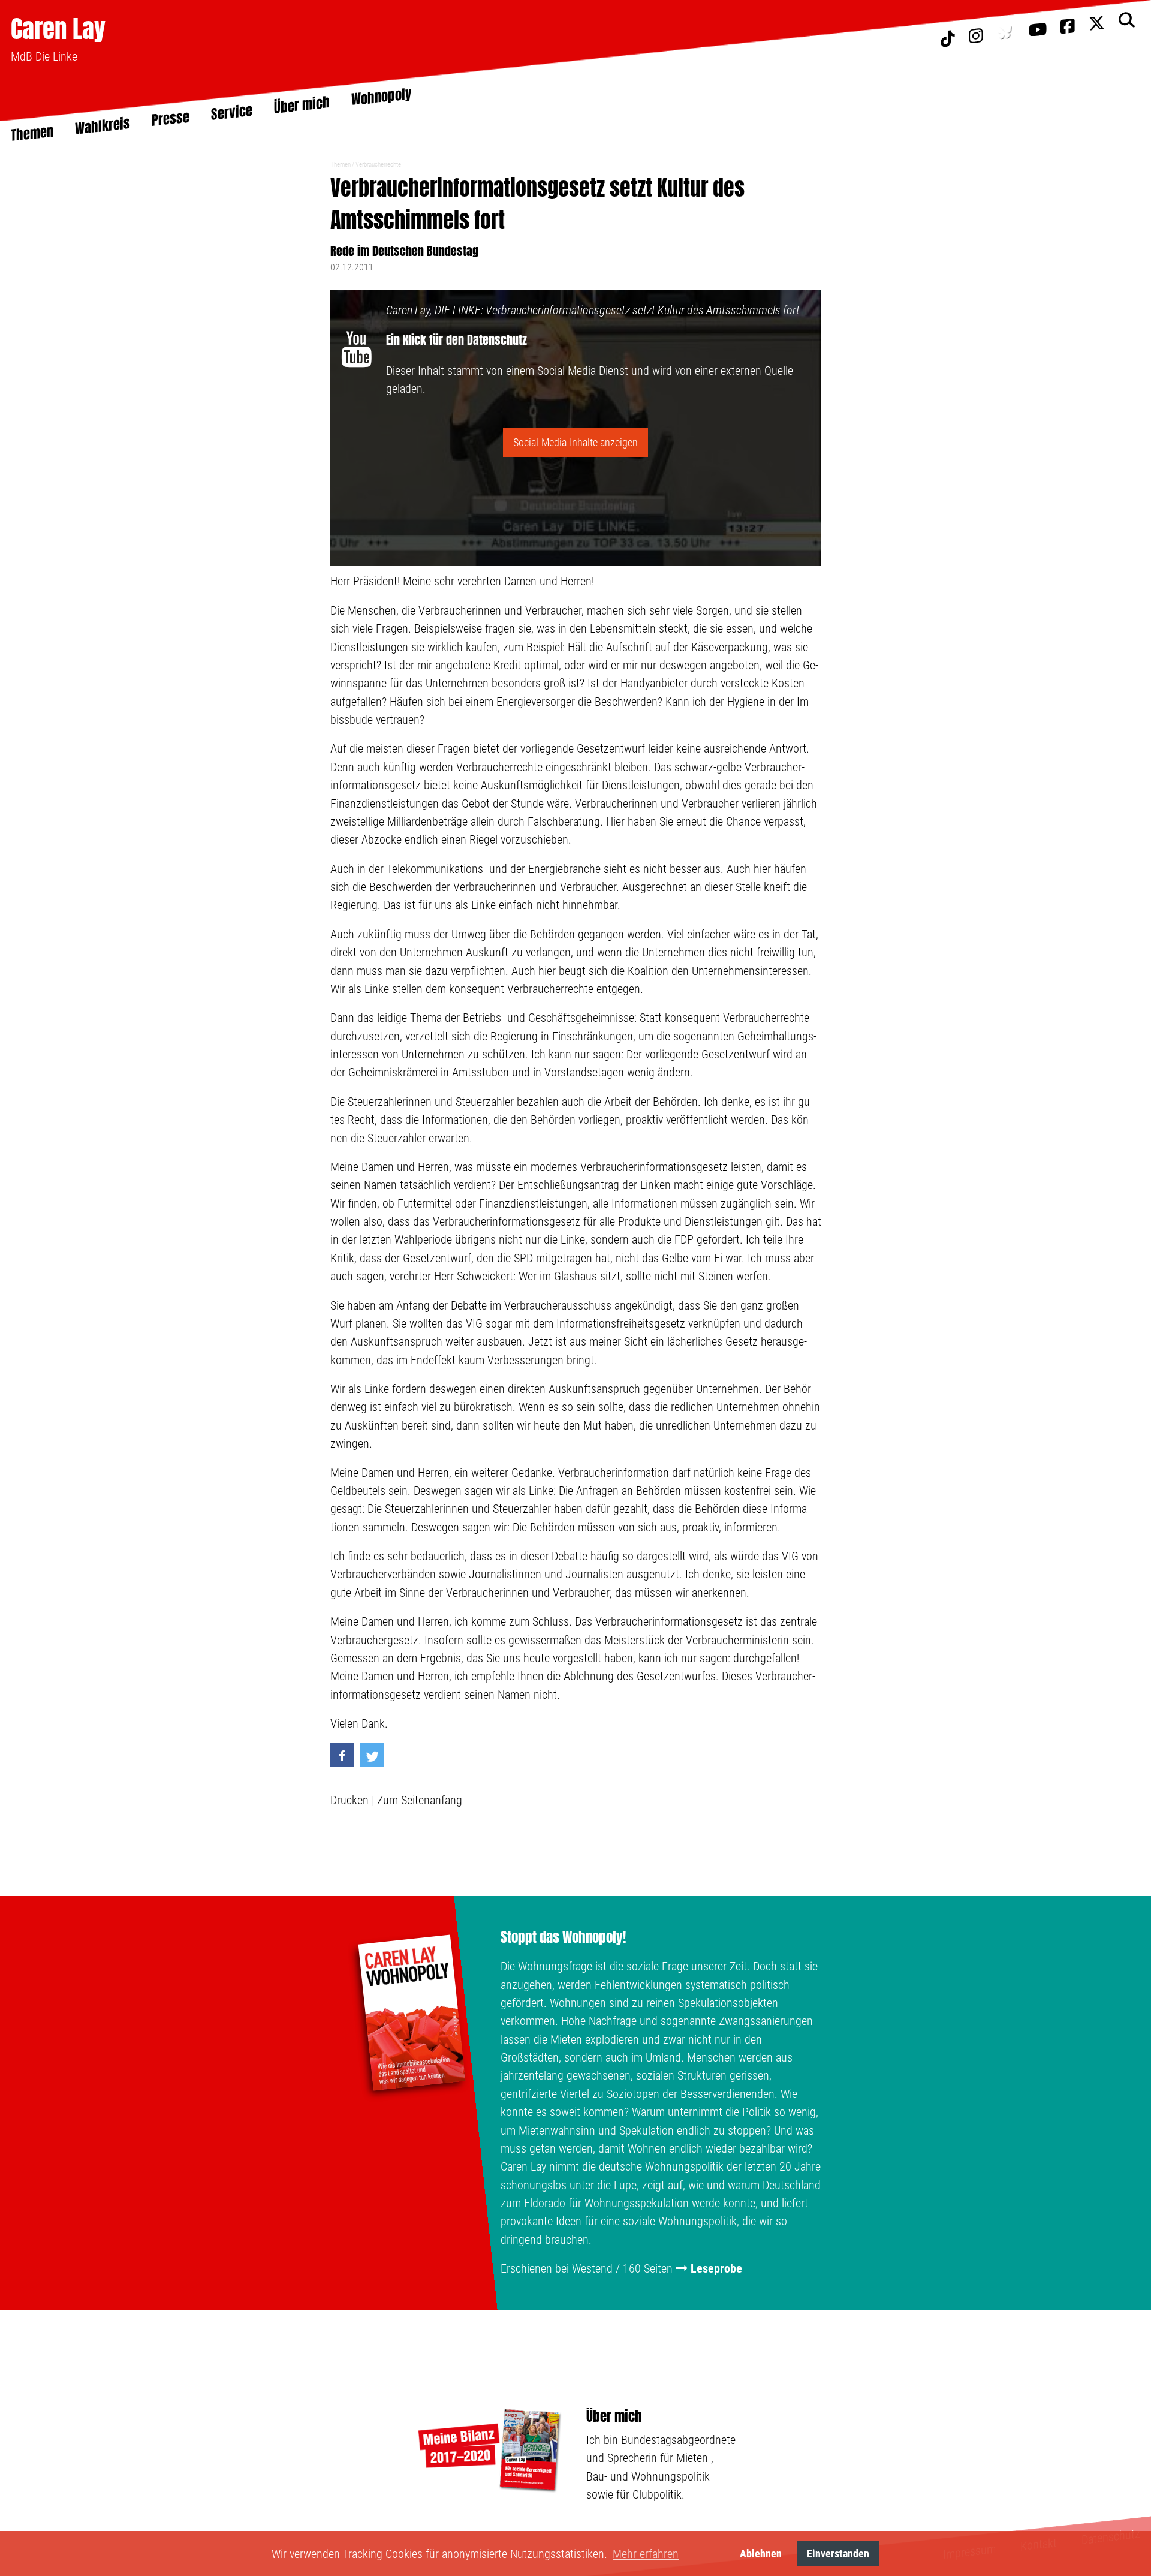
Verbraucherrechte (378, 165)
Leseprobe (716, 2268)
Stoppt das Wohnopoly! (563, 1937)
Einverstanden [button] (838, 2554)
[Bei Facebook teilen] (342, 1755)
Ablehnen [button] (761, 2554)
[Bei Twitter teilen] (372, 1755)
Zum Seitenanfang (420, 1800)
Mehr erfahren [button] (646, 2554)
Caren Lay (58, 28)
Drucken (349, 1800)
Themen (341, 165)
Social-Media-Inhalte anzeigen (575, 442)
